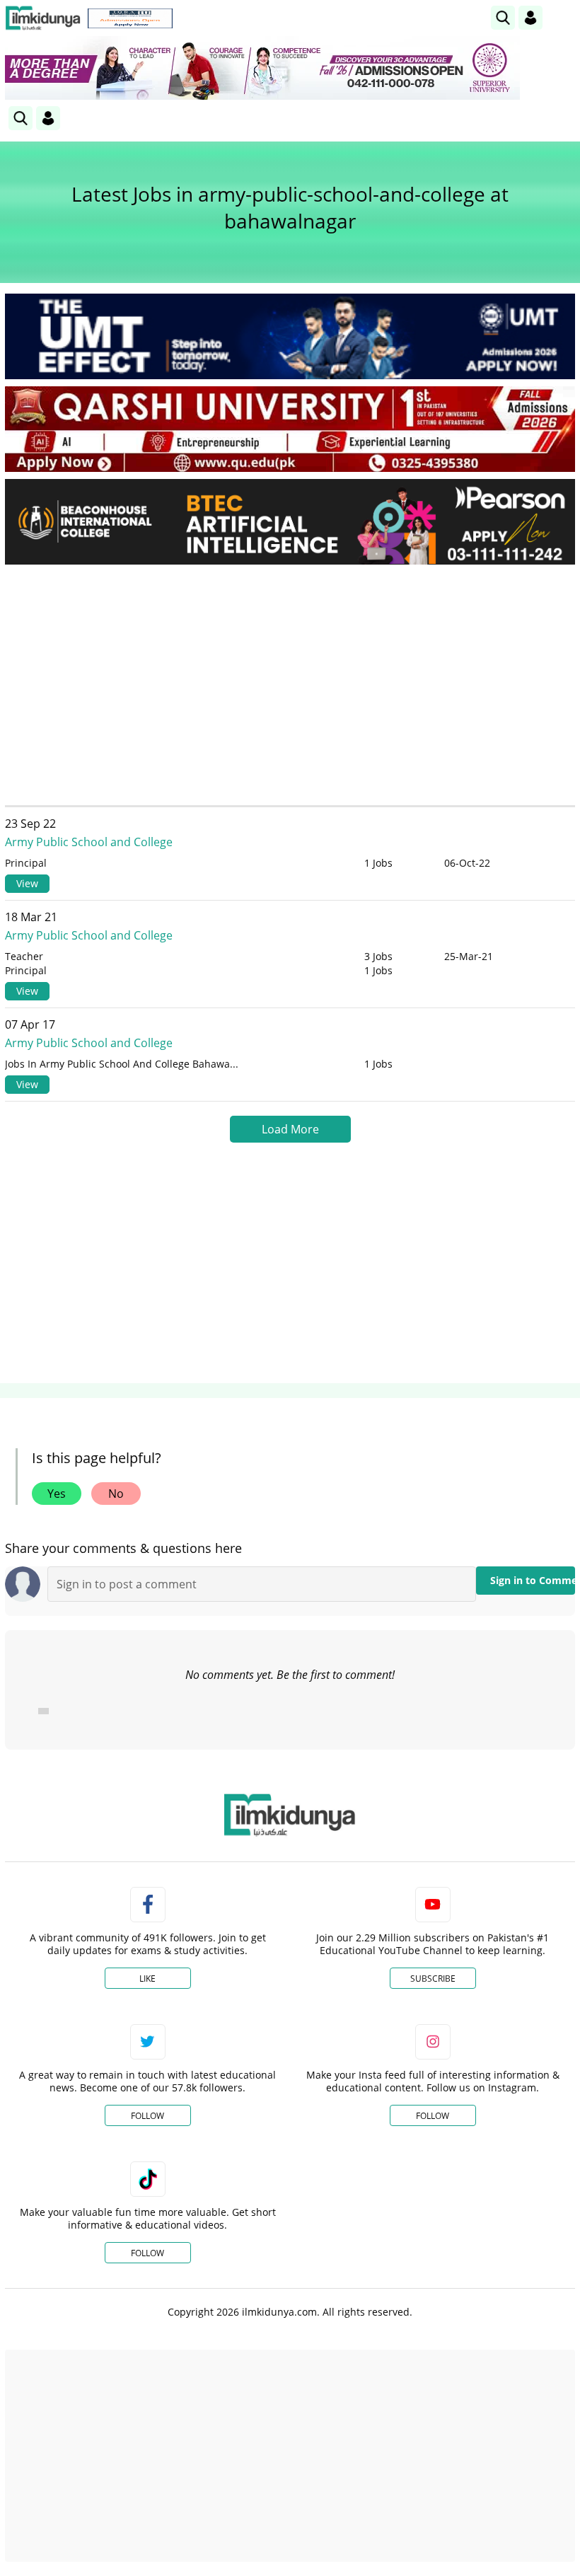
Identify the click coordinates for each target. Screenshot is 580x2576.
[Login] (530, 18)
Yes (57, 1494)
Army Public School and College (89, 842)
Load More (290, 1129)
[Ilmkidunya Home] (43, 18)
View (27, 883)
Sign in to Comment (533, 1580)
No (116, 1494)
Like (147, 1979)
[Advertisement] (290, 681)
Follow (147, 2116)
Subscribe (433, 1979)
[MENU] (564, 17)
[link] (130, 18)
